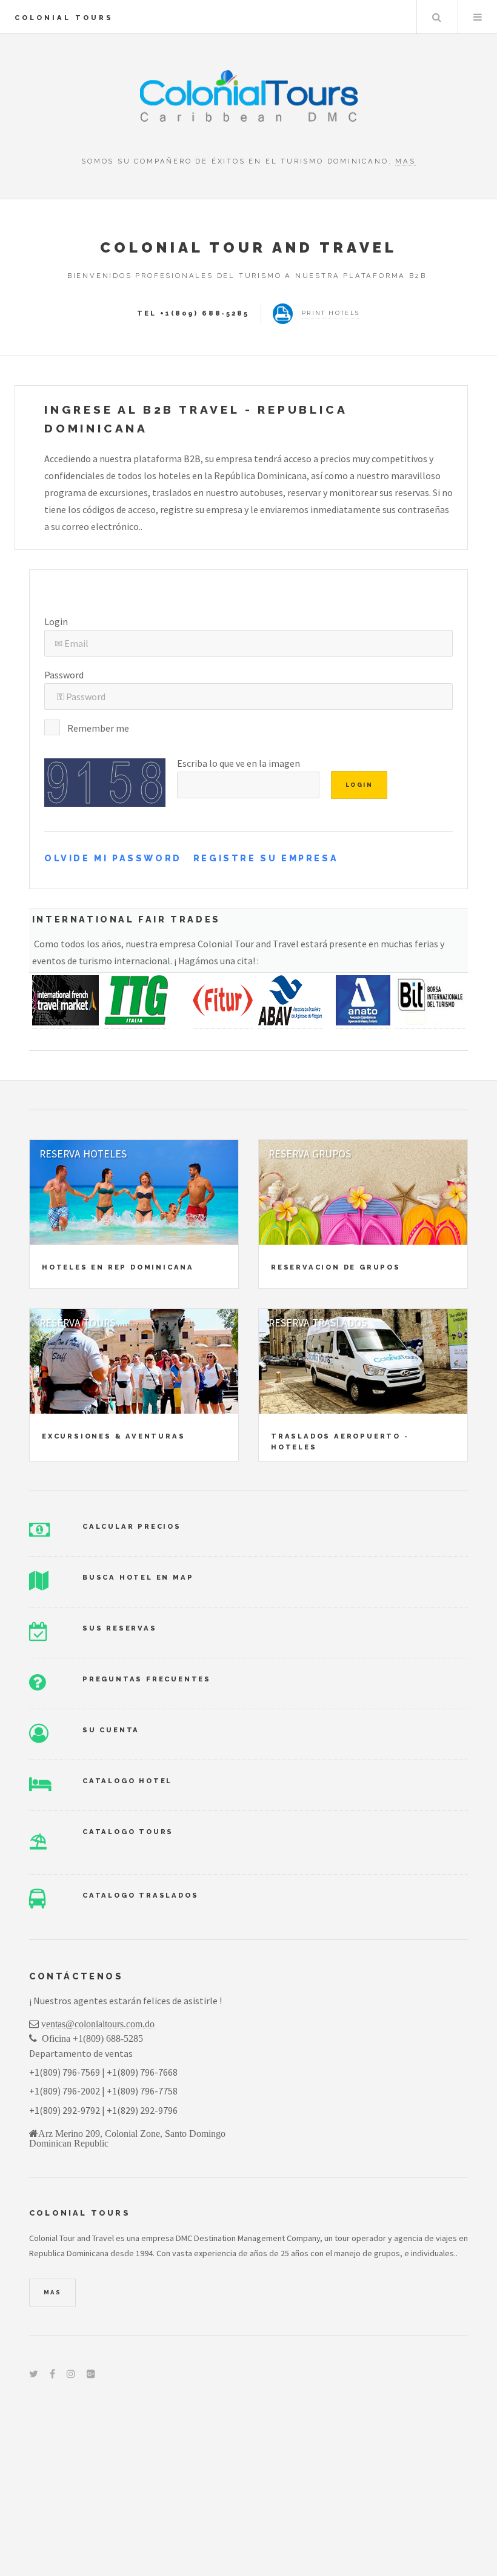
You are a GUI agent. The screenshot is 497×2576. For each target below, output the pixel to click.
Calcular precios (132, 1526)
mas (405, 161)
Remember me (98, 728)
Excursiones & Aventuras (113, 1436)
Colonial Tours (64, 18)
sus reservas (120, 1628)
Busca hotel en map (138, 1577)
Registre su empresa (266, 858)
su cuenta (111, 1730)
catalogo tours (128, 1832)
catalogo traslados (140, 1895)
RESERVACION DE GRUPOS (336, 1267)
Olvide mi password (113, 858)
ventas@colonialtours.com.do (98, 2024)
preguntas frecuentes (147, 1679)
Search (436, 17)
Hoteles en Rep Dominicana (118, 1267)
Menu (478, 17)
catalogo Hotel (127, 1781)
